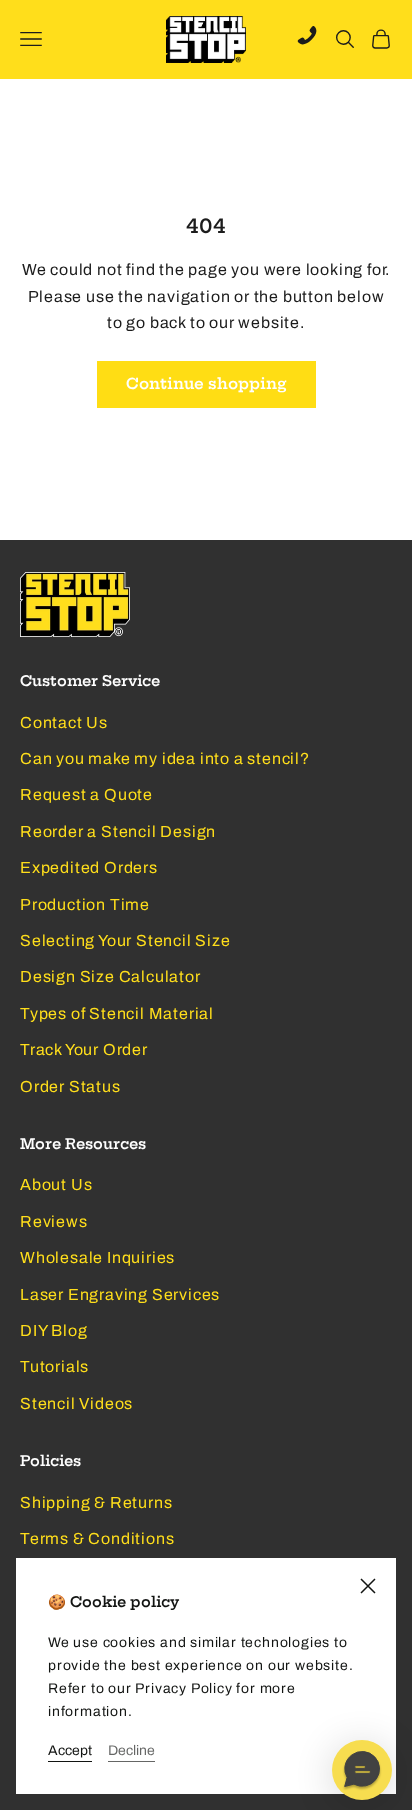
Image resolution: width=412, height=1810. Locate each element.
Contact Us (64, 722)
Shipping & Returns (96, 1502)
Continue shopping (206, 383)
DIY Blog (53, 1330)
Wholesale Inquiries (97, 1257)
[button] (362, 1770)
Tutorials (54, 1366)
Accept (70, 1750)
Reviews (54, 1221)
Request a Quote (86, 794)
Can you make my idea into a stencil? (165, 758)
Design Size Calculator (110, 976)
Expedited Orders (89, 867)
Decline (131, 1750)
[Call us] (307, 35)
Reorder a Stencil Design (118, 831)
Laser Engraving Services (120, 1294)
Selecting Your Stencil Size (125, 940)
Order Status (70, 1086)
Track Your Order (84, 1049)
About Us (56, 1184)
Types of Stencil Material (117, 1013)
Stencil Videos (76, 1403)
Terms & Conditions (97, 1538)
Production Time (85, 904)
